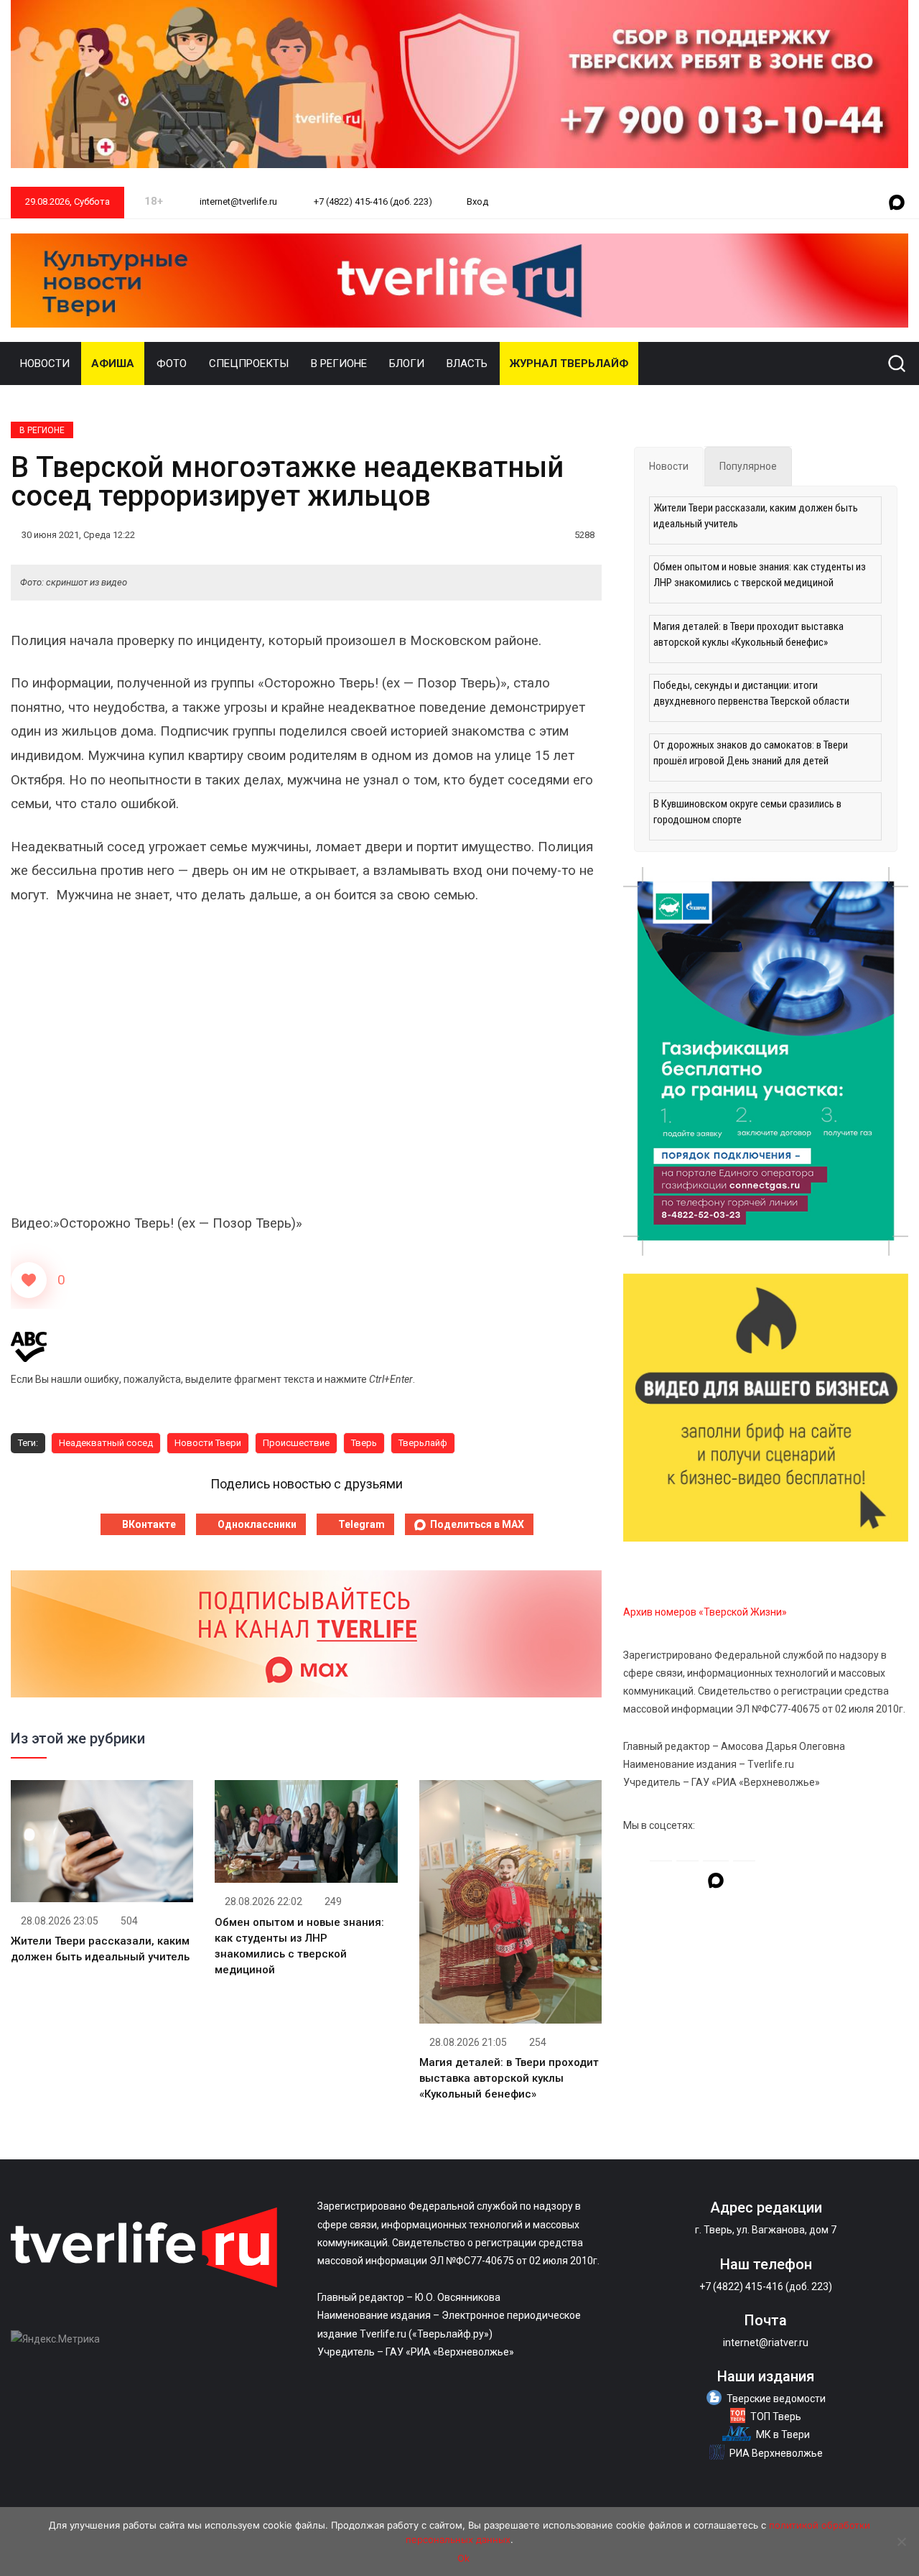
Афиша (113, 363)
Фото (172, 363)
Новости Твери (208, 1443)
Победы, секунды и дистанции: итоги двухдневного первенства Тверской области (751, 693)
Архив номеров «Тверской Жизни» (705, 1612)
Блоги (407, 363)
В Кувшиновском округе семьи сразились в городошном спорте (747, 812)
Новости (45, 363)
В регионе (339, 363)
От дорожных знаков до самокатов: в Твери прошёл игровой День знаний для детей (751, 753)
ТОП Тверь (776, 2417)
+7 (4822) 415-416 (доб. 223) (372, 201)
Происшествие (296, 1443)
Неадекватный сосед (106, 1443)
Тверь (364, 1443)
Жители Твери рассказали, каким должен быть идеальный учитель (756, 516)
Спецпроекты (249, 363)
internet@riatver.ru (766, 2343)
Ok (463, 2558)
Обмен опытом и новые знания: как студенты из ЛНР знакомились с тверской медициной (760, 575)
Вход (477, 201)
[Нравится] (29, 1280)
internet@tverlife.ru (237, 201)
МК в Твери (783, 2434)
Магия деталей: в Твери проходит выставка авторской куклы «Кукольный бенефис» (509, 2078)
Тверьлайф (423, 1443)
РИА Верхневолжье (776, 2453)
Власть (467, 363)
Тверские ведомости (776, 2399)
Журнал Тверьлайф (569, 363)
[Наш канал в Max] (897, 203)
